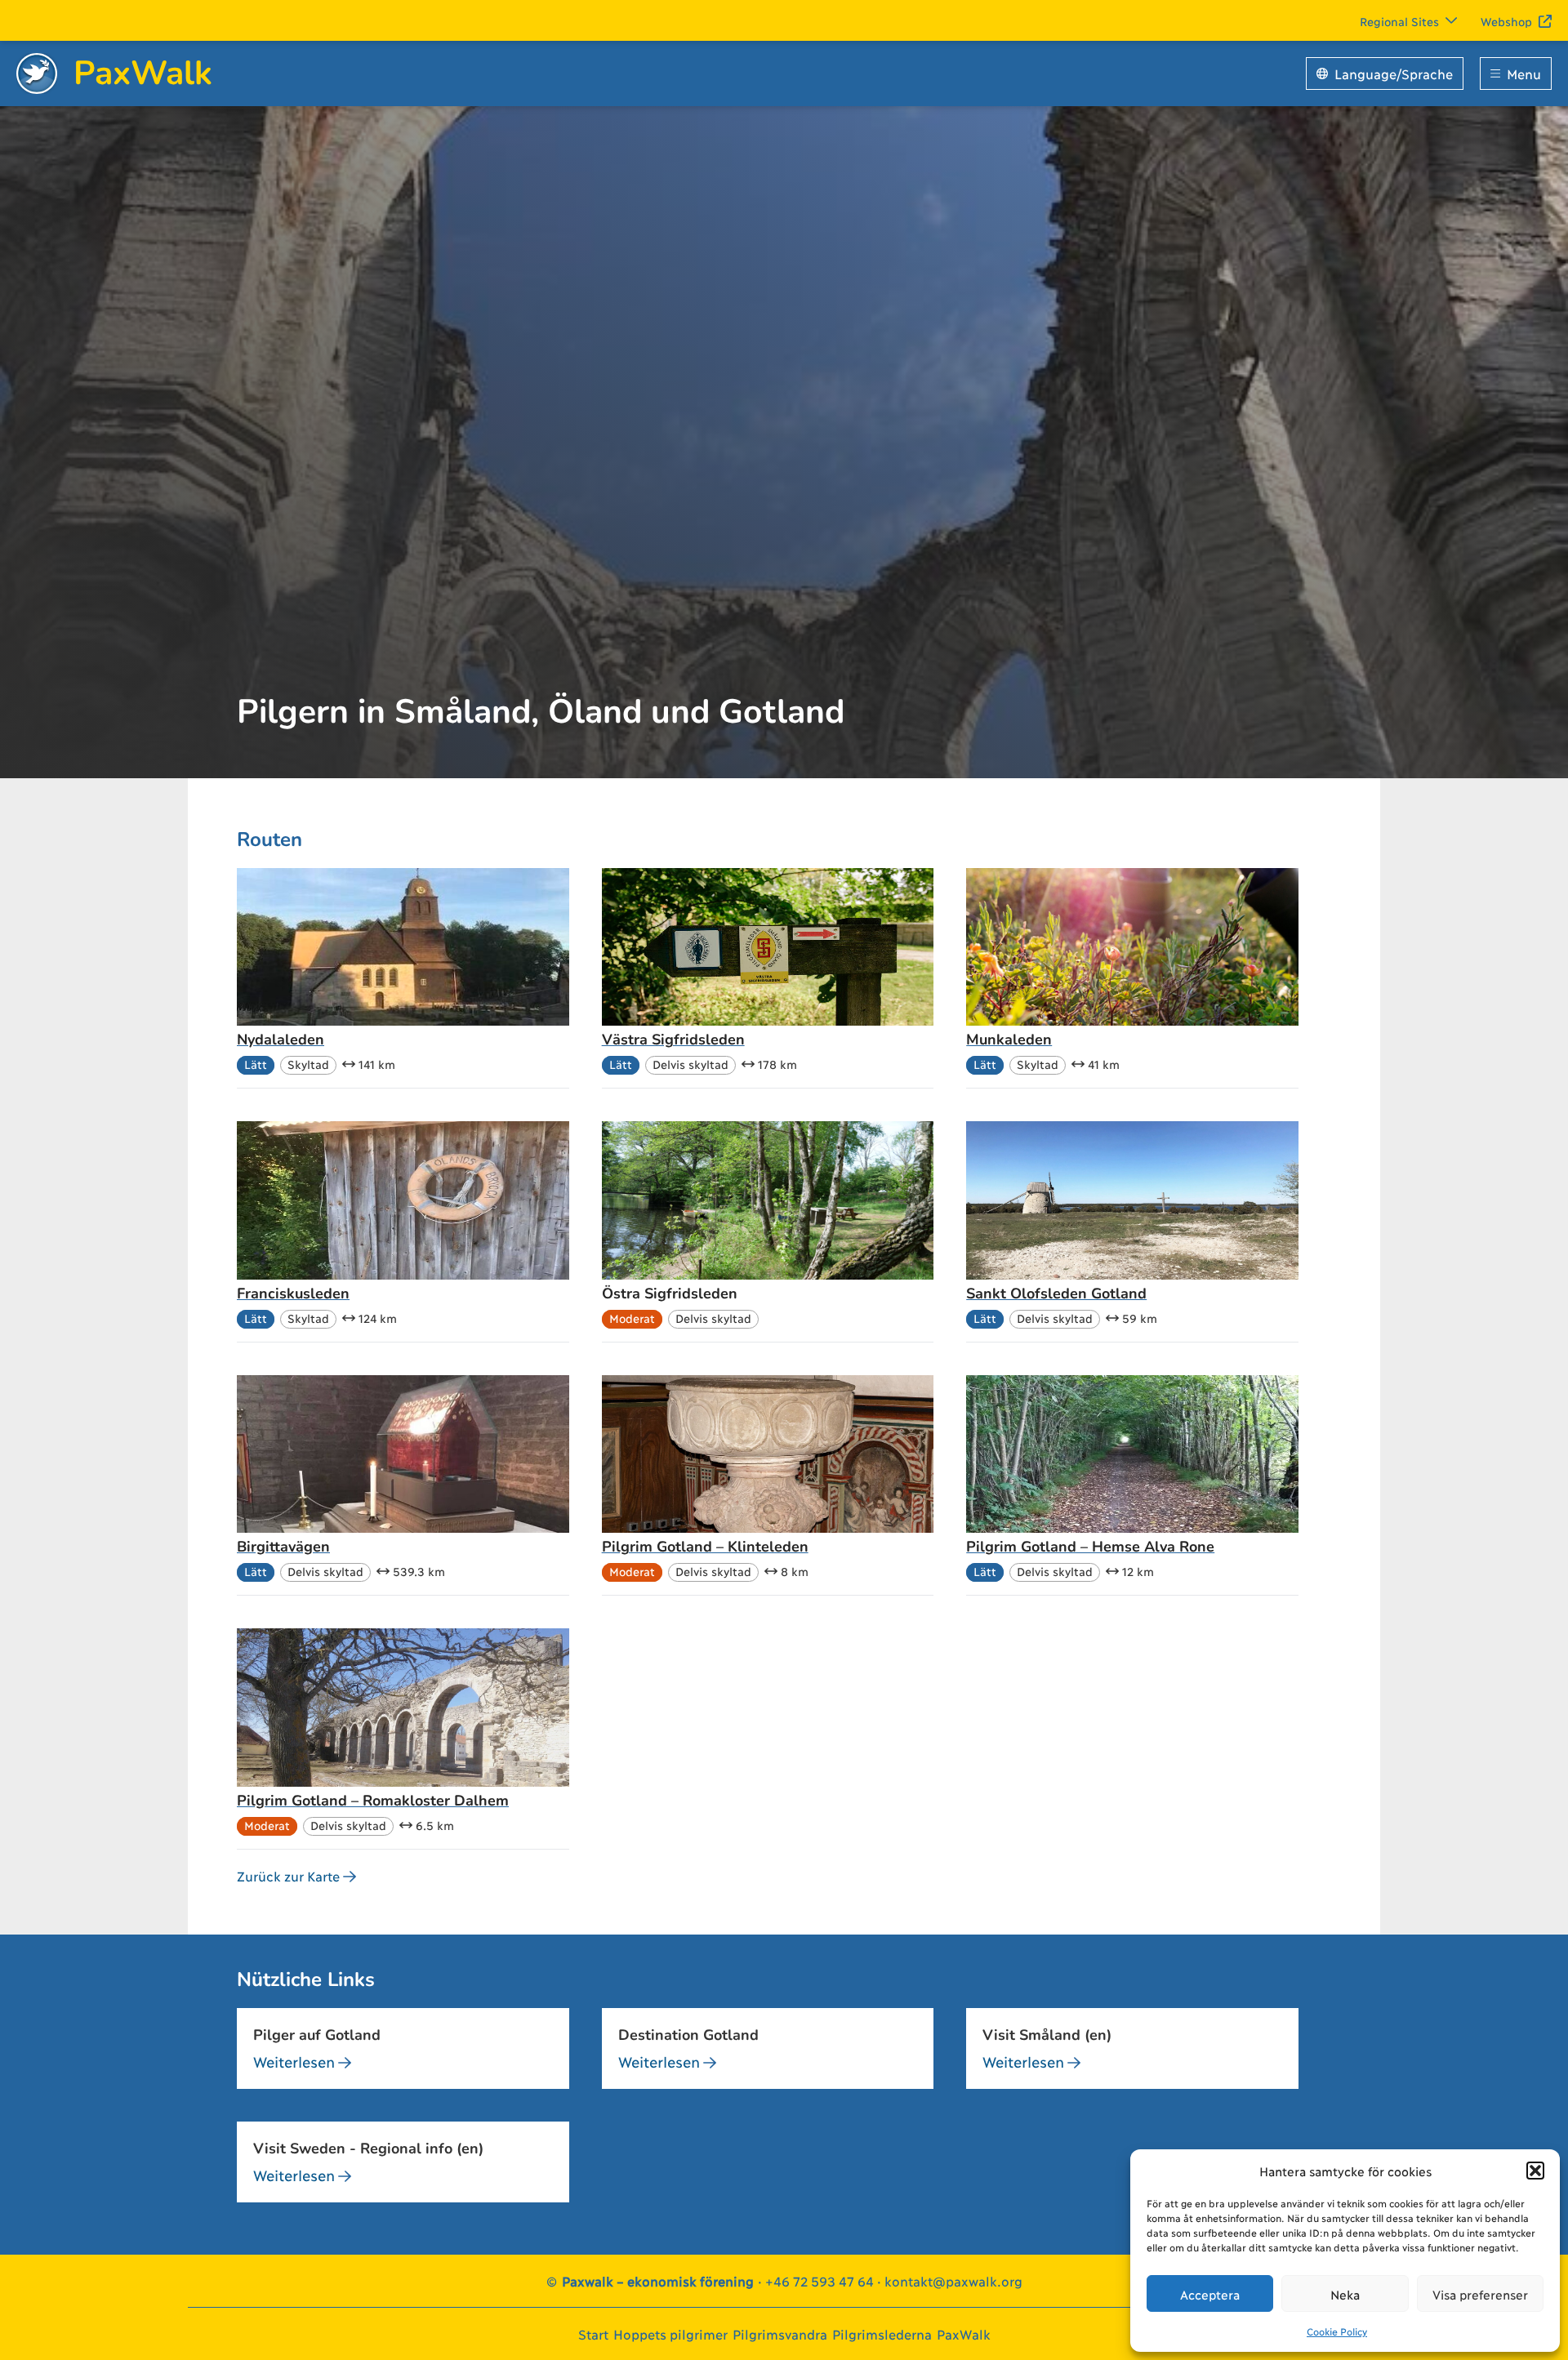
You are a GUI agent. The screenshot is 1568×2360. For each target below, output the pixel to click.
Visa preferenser (1480, 2294)
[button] (1535, 2171)
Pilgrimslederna (882, 2333)
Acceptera (1210, 2294)
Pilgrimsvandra (780, 2333)
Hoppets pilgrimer (670, 2333)
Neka (1345, 2294)
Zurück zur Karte (288, 1875)
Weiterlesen (294, 2061)
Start (593, 2333)
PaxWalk (964, 2333)
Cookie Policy (1337, 2331)
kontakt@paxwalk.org (953, 2280)
